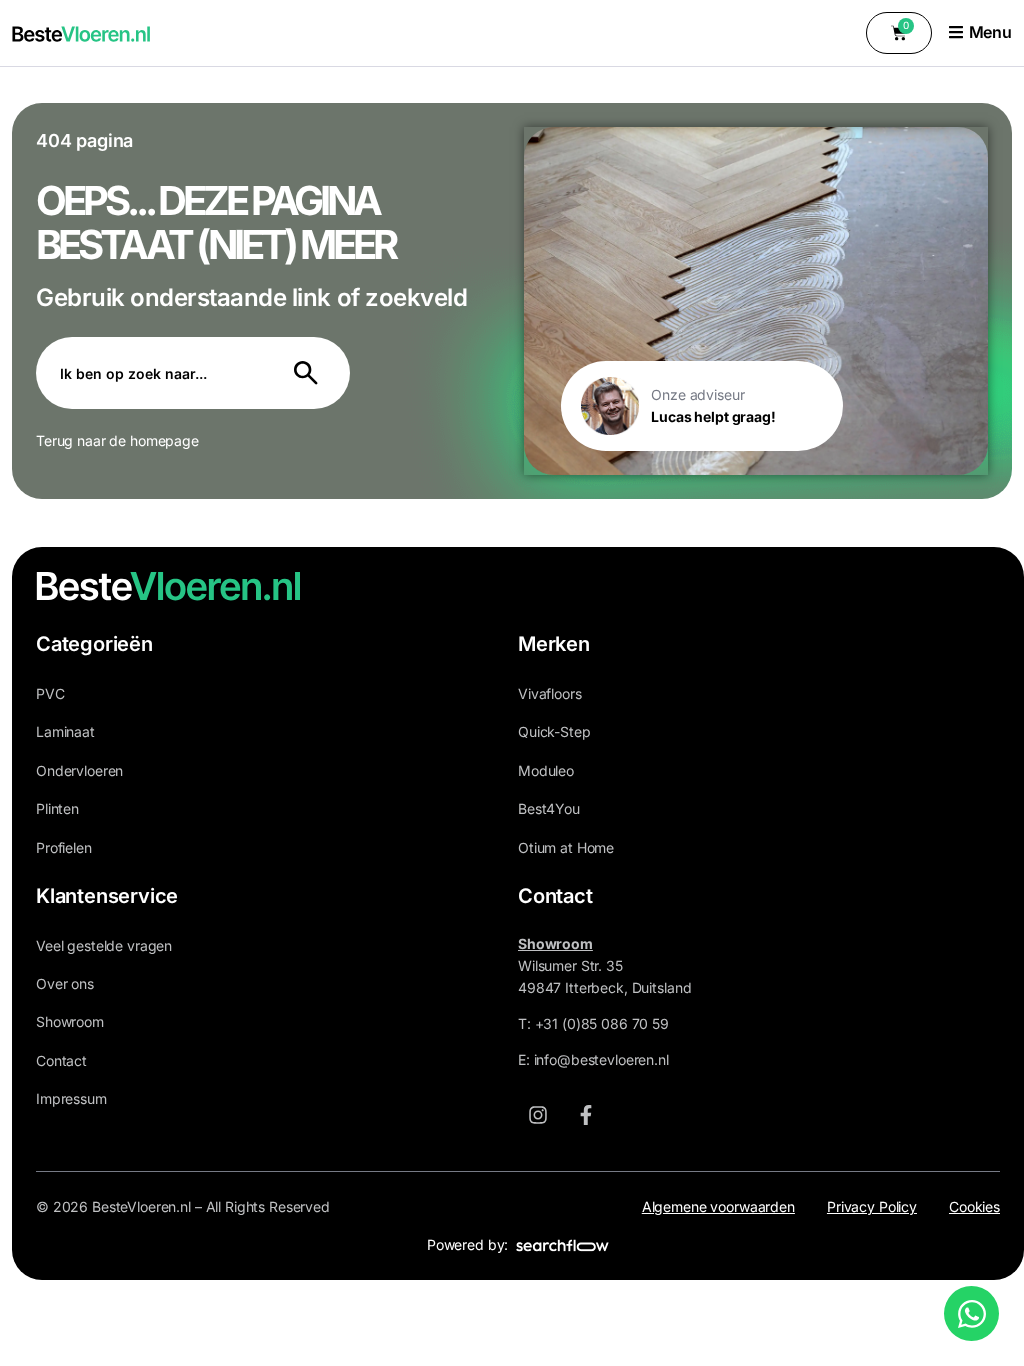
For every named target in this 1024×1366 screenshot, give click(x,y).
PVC (50, 693)
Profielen (64, 847)
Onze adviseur (697, 394)
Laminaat (65, 731)
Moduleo (546, 770)
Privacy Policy (872, 1206)
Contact (61, 1060)
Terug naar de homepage (117, 440)
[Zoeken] (310, 373)
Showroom (70, 1021)
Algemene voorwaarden (718, 1206)
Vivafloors (550, 693)
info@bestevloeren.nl (601, 1059)
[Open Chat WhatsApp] (971, 1313)
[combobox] (153, 373)
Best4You (549, 808)
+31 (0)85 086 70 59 (602, 1023)
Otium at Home (566, 847)
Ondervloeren (79, 770)
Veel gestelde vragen (104, 945)
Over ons (65, 983)
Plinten (57, 808)
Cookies (974, 1206)
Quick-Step (554, 731)
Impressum (71, 1098)
